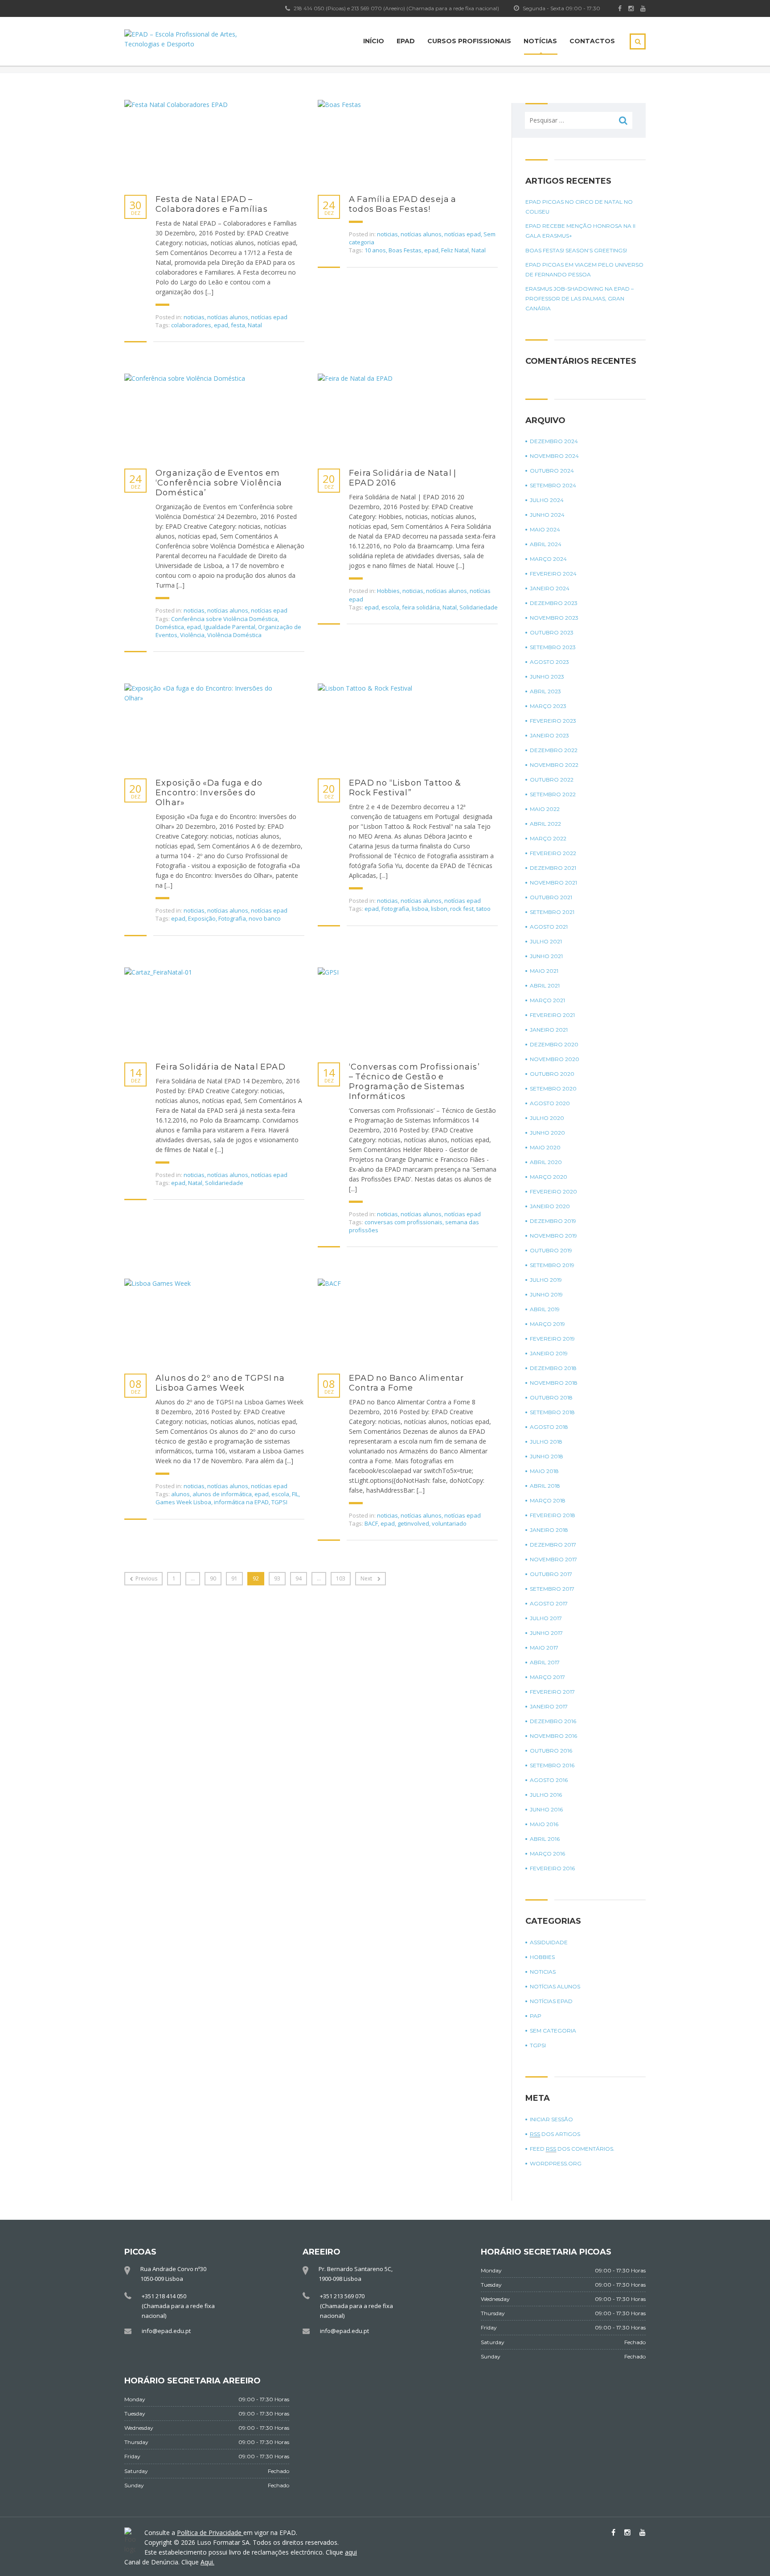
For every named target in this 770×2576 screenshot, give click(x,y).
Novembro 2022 (554, 765)
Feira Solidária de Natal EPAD (221, 1067)
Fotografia (232, 918)
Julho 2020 (547, 1118)
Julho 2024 (547, 500)
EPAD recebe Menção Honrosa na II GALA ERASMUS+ (580, 231)
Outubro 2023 (552, 632)
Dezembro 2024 (554, 441)
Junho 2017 (546, 1633)
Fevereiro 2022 (553, 853)
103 (341, 1578)
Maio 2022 (545, 809)
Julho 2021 (546, 941)
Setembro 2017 (552, 1589)
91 (234, 1578)
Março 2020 (549, 1177)
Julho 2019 (546, 1280)
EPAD (406, 41)
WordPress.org (556, 2163)
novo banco (265, 918)
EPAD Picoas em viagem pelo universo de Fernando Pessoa (584, 270)
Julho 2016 (546, 1795)
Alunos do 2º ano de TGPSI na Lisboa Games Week (220, 1383)
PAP (536, 2016)
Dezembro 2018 (553, 1368)
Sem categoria (553, 2031)
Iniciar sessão (551, 2119)
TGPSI (279, 1502)
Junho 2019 (546, 1294)
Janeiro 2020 (550, 1206)
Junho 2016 (546, 1809)
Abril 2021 (545, 986)
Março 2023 (548, 706)
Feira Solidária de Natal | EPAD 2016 (403, 478)
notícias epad (269, 317)
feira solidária (421, 607)
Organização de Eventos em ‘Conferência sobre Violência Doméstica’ (219, 483)
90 (213, 1578)
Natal (255, 325)
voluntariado (449, 1523)
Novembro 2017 (553, 1559)
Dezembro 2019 (553, 1221)
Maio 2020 (545, 1147)
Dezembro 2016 (553, 1721)
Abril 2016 (545, 1839)
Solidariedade (479, 607)
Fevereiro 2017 (552, 1692)
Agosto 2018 (549, 1427)
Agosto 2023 (549, 662)
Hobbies (388, 591)
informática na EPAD (241, 1502)
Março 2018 (548, 1500)
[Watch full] (207, 143)
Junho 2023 (547, 677)
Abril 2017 (545, 1662)
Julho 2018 (546, 1442)
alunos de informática (222, 1494)
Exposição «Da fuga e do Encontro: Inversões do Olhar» (209, 793)
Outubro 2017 (551, 1574)
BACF (371, 1523)
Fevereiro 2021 (552, 1015)
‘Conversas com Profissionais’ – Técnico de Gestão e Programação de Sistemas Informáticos (414, 1082)
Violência (192, 635)
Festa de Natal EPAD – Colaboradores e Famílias (212, 204)
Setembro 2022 (553, 794)
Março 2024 (548, 559)
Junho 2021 (546, 956)
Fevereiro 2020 (553, 1191)
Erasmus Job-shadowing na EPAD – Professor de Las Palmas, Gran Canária (580, 298)
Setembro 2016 (552, 1765)
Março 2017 (547, 1677)
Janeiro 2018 (549, 1530)
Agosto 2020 (550, 1103)
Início (374, 41)
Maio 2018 (544, 1471)
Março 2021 (547, 1000)
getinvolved (413, 1523)
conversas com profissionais (403, 1222)
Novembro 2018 (554, 1383)
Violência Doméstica (234, 635)
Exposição (202, 918)
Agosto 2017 (549, 1603)
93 (277, 1578)
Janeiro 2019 (549, 1353)
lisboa (420, 909)
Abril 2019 (545, 1309)
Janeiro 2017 (549, 1706)
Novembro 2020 (555, 1059)
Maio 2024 (545, 529)
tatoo (483, 909)
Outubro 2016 (551, 1751)
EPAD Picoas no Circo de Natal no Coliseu (579, 207)
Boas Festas (405, 250)
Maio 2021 (544, 971)
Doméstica (170, 627)
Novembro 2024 (554, 456)
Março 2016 (547, 1854)
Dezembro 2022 (554, 750)
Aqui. (207, 2562)
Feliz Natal (455, 250)
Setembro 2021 (552, 912)
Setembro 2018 (552, 1412)
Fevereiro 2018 (553, 1515)
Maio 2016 (544, 1824)
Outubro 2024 (552, 471)
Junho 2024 (547, 515)
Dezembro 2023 (554, 603)
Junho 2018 (547, 1456)
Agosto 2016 (549, 1780)
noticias (194, 317)
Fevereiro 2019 (552, 1339)
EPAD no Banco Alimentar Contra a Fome (407, 1383)
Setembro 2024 (553, 485)
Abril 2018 (545, 1486)
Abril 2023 (545, 691)
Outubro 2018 (551, 1397)
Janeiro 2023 (549, 735)
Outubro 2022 (552, 780)
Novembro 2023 (554, 618)
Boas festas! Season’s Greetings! (576, 250)
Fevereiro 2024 (553, 574)
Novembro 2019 (553, 1236)
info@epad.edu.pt (166, 2331)
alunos (180, 1494)
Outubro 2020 (552, 1074)
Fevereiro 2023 (553, 721)
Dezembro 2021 (553, 868)
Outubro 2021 (551, 897)
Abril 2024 (546, 544)
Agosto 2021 (549, 927)
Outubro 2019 (551, 1250)
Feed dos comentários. (572, 2149)
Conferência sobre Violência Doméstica (224, 619)
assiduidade (549, 1942)
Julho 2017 (546, 1618)
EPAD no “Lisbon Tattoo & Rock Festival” (405, 788)
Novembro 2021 (553, 883)
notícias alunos (228, 317)
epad (221, 325)
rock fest (462, 909)
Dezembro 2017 (553, 1545)
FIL (295, 1494)
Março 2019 (547, 1324)
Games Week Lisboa (183, 1502)
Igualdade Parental (229, 627)
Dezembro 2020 (554, 1044)
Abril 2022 (545, 824)
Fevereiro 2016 (552, 1868)
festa (238, 325)
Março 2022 (548, 838)
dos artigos (555, 2134)
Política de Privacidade (210, 2533)
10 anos (375, 250)
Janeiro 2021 (549, 1030)
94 (299, 1578)
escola (390, 607)
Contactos (592, 41)
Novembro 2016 (553, 1736)
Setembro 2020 (553, 1088)
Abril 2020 (546, 1162)
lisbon (439, 909)
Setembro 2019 (552, 1265)
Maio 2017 (544, 1648)
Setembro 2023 (553, 647)
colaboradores (191, 325)
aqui (351, 2552)
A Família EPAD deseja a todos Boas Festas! (403, 204)
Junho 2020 (547, 1133)
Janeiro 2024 (550, 588)
